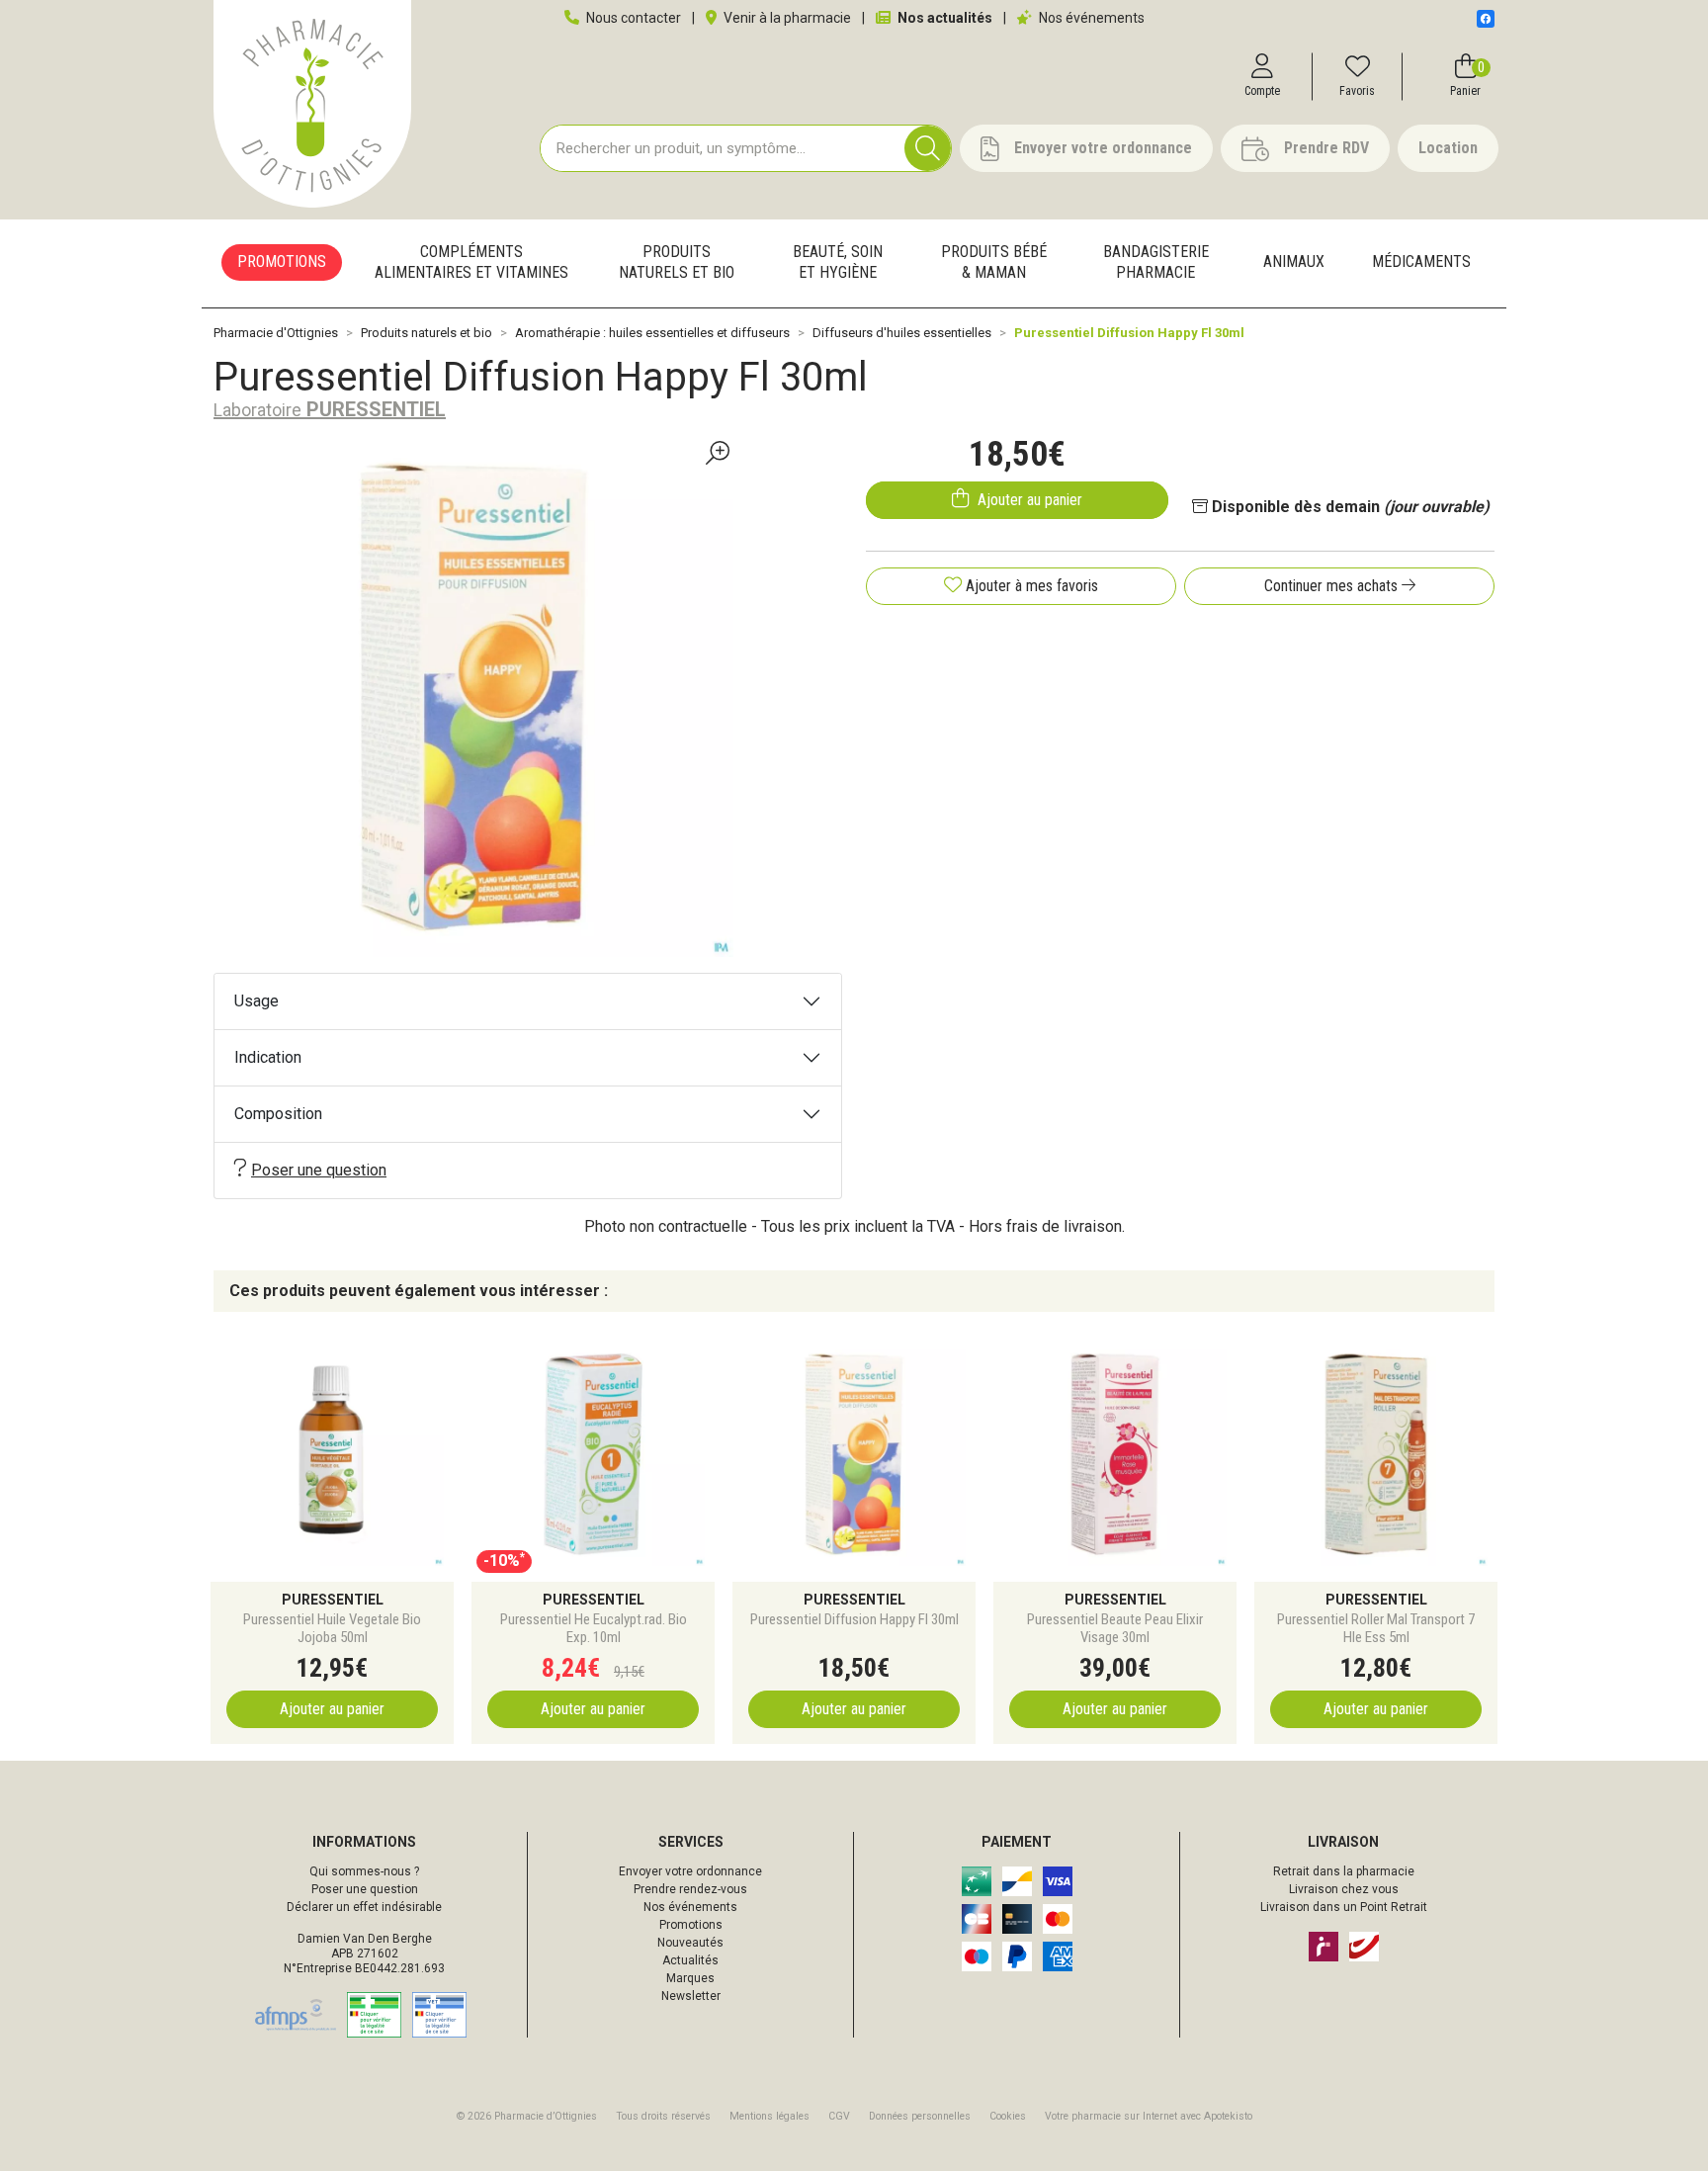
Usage (256, 1001)
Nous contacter (632, 18)
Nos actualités (943, 18)
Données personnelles (920, 2116)
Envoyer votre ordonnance (690, 1871)
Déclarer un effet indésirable (364, 1907)
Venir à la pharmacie (786, 18)
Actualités (690, 1960)
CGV (839, 2116)
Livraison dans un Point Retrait (1344, 1907)
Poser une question (319, 1170)
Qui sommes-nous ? (364, 1871)
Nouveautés (690, 1943)
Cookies (1008, 2116)
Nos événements (1090, 18)
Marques (690, 1978)
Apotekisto (1149, 2116)
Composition (278, 1114)
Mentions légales (769, 2116)
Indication (268, 1057)
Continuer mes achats (1333, 586)
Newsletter (691, 1996)
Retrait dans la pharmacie (1344, 1871)
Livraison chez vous (1344, 1889)
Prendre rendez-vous (690, 1889)
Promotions (691, 1925)
